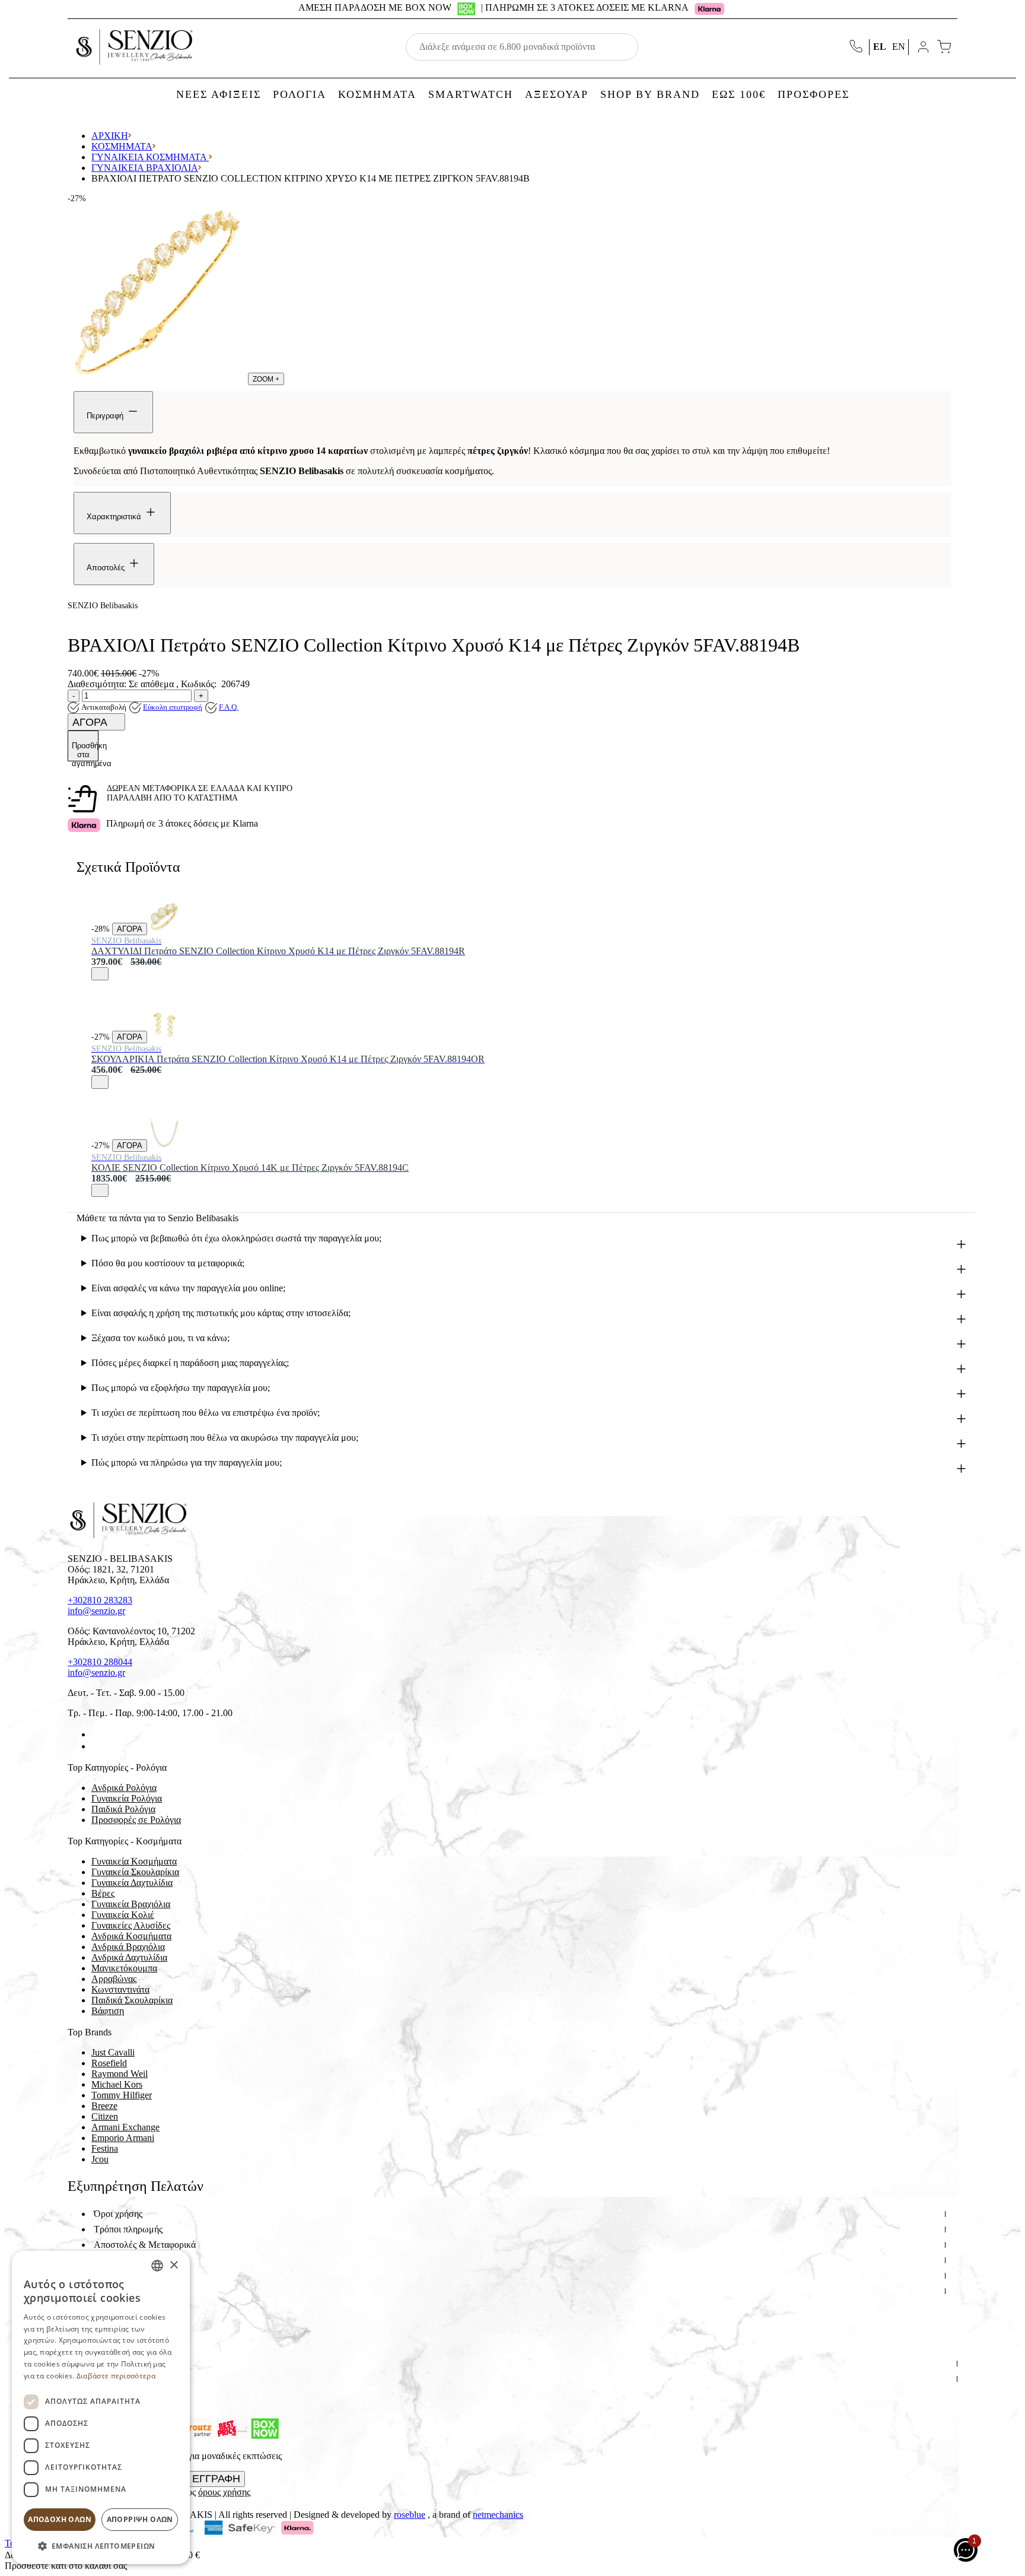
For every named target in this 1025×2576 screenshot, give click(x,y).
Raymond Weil (120, 2074)
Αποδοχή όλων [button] (60, 2519)
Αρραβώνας (114, 1979)
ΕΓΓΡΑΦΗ (216, 2479)
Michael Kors (117, 2084)
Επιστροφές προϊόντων (137, 2260)
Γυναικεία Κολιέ (123, 1915)
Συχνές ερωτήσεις (128, 2291)
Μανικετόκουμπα (124, 1968)
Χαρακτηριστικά (115, 517)
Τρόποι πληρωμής (128, 2229)
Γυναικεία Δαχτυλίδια (132, 1883)
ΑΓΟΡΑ (91, 722)
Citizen (105, 2116)
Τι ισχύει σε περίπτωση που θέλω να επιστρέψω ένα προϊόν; (206, 1413)
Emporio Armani (123, 2138)
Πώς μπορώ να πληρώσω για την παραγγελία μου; (187, 1462)
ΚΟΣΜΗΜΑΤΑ (377, 94)
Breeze (104, 2106)
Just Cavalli (113, 2052)
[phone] (857, 47)
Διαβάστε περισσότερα (116, 2376)
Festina (105, 2148)
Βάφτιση (108, 2011)
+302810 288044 (100, 1662)
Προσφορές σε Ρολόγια (136, 1820)
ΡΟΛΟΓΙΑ (300, 94)
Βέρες (103, 1893)
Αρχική (110, 136)
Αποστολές (107, 568)
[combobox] (157, 2266)
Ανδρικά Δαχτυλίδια (129, 1957)
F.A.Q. (229, 707)
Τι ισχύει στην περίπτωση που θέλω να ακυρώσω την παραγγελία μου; (225, 1438)
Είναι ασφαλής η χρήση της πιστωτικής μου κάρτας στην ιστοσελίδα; (221, 1313)
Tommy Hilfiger (122, 2095)
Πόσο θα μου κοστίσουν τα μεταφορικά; (168, 1263)
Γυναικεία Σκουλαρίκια (135, 1872)
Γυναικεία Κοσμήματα (150, 157)
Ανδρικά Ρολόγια (124, 1788)
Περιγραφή (106, 416)
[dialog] (101, 2407)
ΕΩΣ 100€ (739, 94)
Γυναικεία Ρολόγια (127, 1798)
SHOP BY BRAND (650, 94)
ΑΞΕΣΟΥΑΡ (557, 94)
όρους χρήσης (224, 2492)
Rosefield (109, 2063)
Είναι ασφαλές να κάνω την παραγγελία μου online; (188, 1288)
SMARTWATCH (471, 94)
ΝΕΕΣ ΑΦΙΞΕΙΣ (219, 94)
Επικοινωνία (117, 2379)
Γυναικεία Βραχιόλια (145, 168)
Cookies (109, 2306)
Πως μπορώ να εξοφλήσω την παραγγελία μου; (181, 1388)
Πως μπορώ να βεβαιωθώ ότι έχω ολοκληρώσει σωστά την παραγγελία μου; (236, 1238)
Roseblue (410, 2515)
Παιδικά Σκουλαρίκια (132, 2000)
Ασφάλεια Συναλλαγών (138, 2275)
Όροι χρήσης (118, 2214)
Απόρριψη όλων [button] (140, 2519)
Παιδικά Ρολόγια (123, 1809)
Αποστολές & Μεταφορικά (145, 2245)
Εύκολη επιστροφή (173, 707)
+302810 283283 (100, 1600)
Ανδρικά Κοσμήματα (131, 1936)
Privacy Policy (121, 2394)
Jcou (100, 2159)
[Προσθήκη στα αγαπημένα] (100, 974)
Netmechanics (498, 2515)
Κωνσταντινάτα (120, 1989)
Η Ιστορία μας (121, 2363)
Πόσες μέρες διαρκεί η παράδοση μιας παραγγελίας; (190, 1363)
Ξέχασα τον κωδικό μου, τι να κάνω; (160, 1338)
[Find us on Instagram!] (96, 1746)
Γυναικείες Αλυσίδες (131, 1925)
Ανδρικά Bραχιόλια (128, 1947)
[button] (101, 2545)
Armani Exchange (125, 2127)
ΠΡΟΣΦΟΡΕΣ (814, 94)
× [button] (174, 2265)
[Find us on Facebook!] (96, 1734)
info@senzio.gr (96, 1611)
